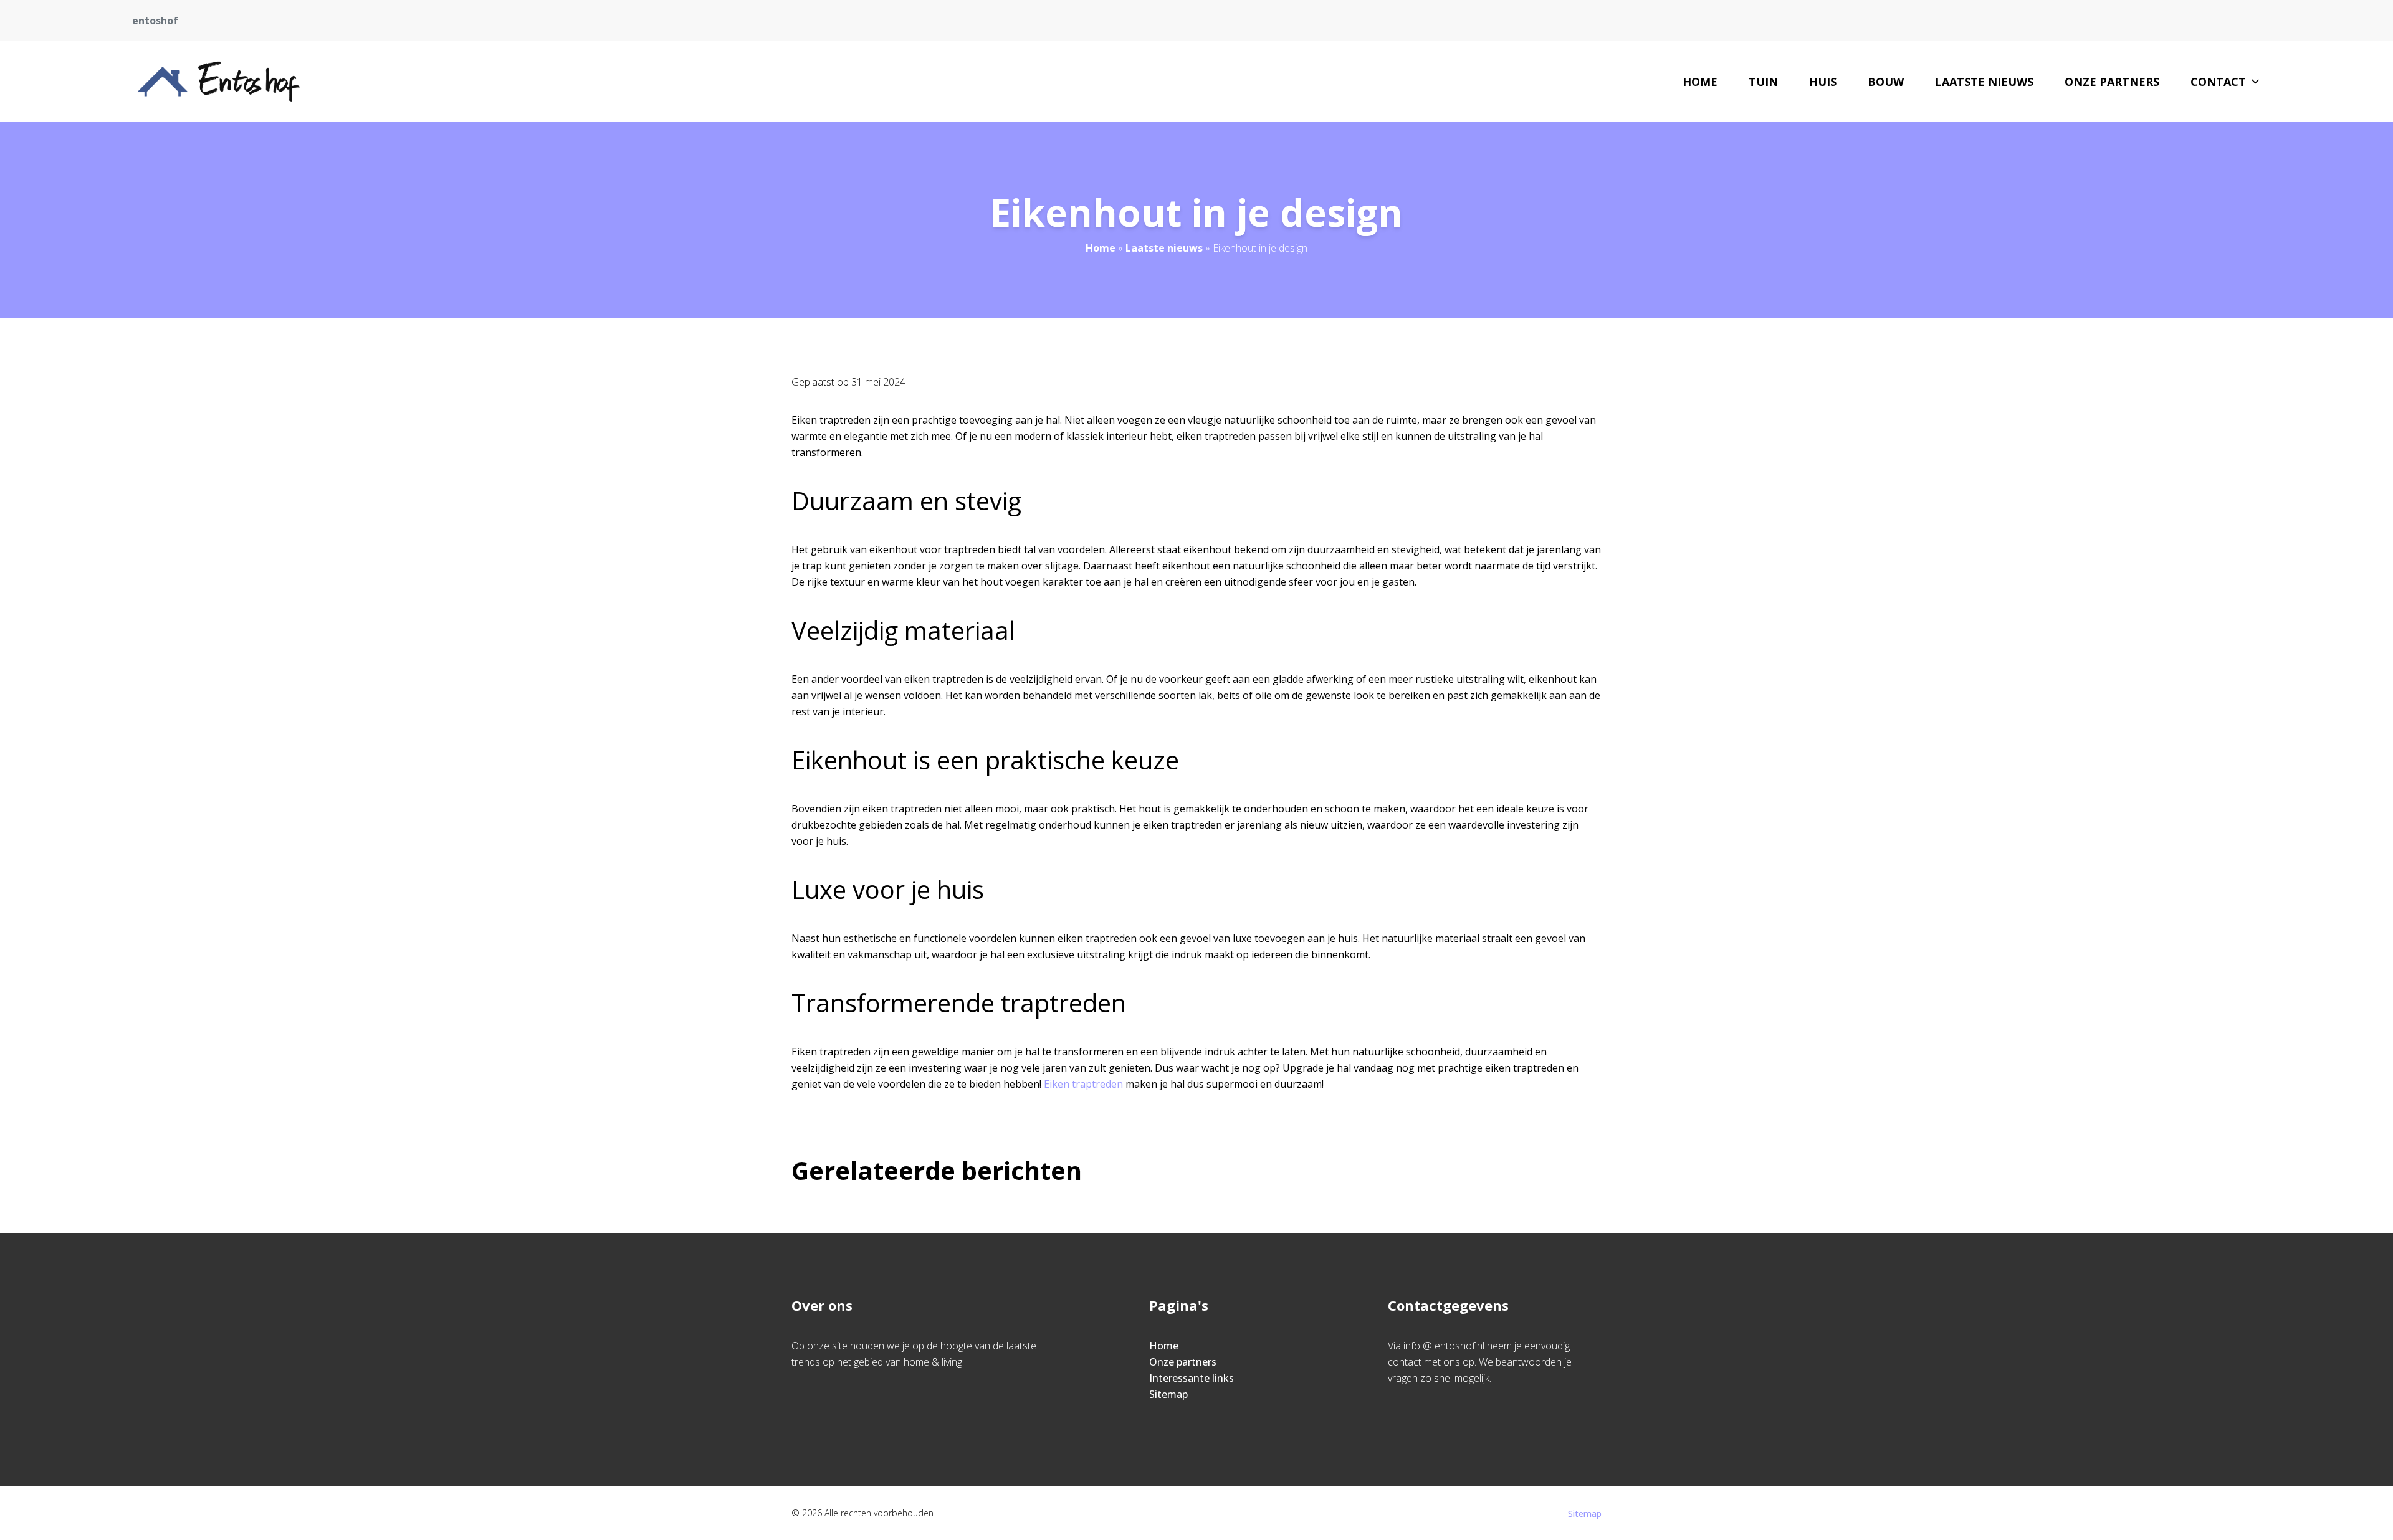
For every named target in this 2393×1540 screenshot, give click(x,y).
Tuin (1763, 82)
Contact (2218, 82)
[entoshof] (218, 82)
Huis (1823, 82)
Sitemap (1168, 1394)
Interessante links (1192, 1378)
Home (1700, 82)
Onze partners (2112, 82)
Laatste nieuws (1984, 82)
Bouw (1886, 82)
